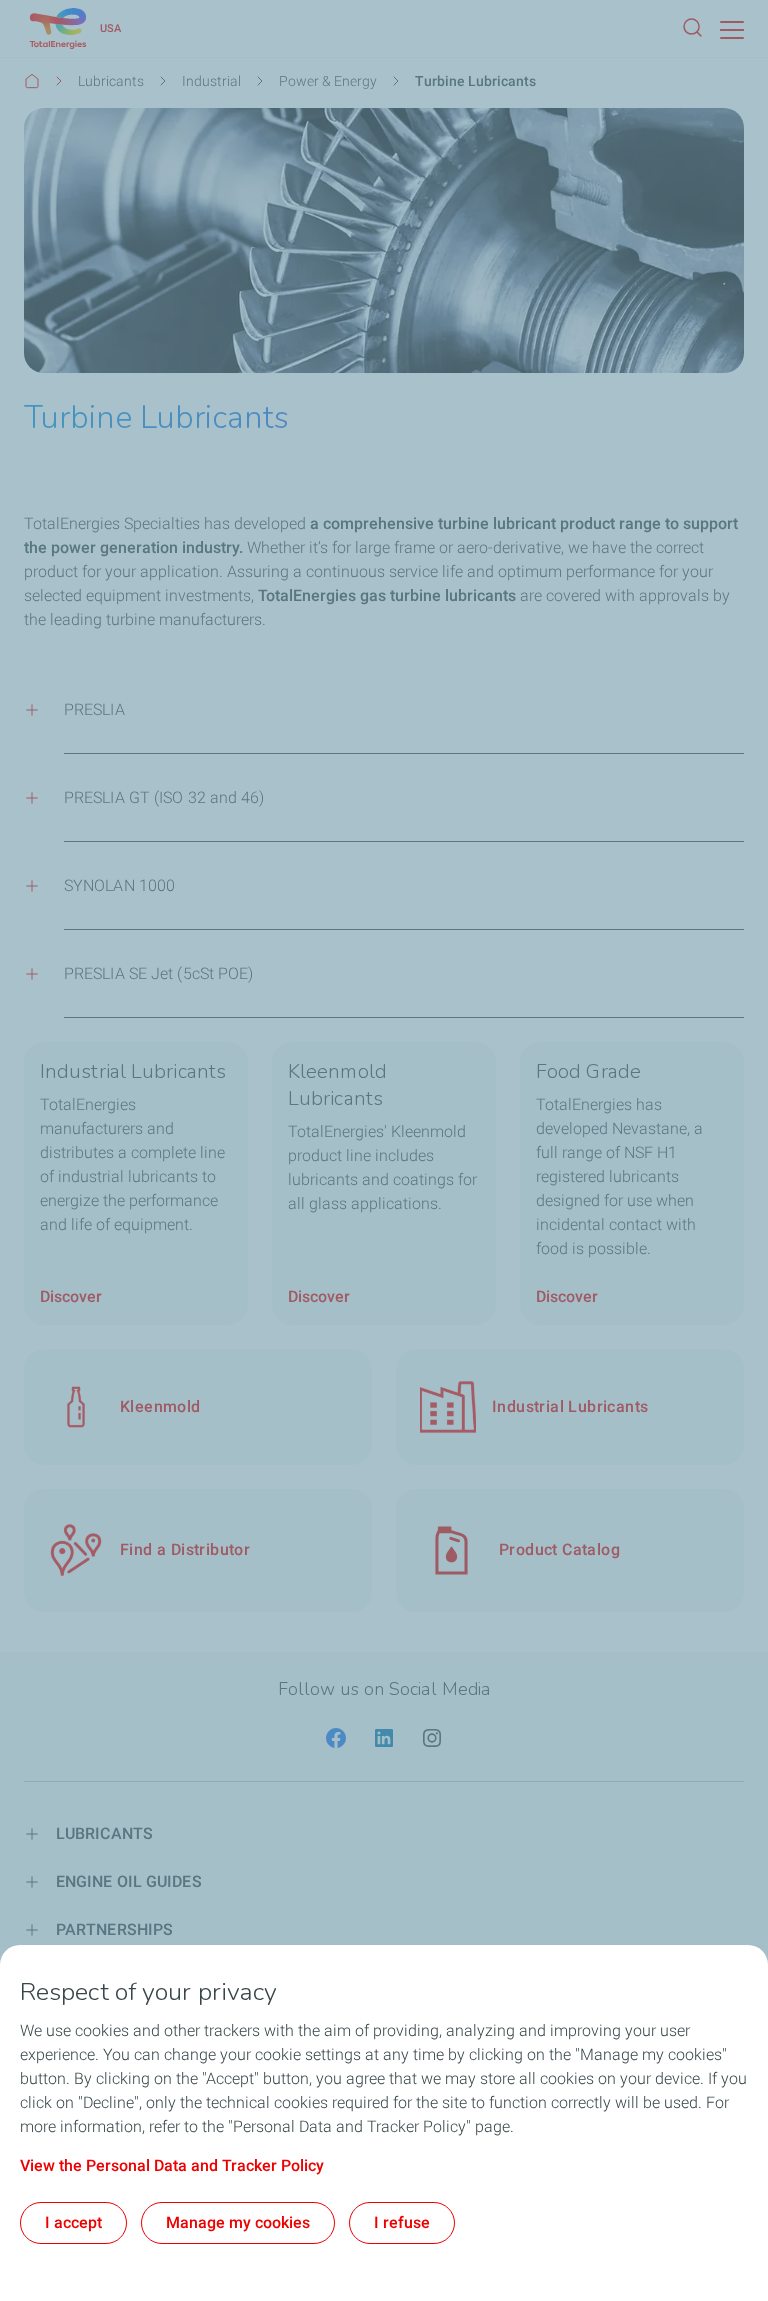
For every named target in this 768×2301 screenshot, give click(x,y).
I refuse (402, 2222)
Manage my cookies (238, 2222)
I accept (73, 2222)
